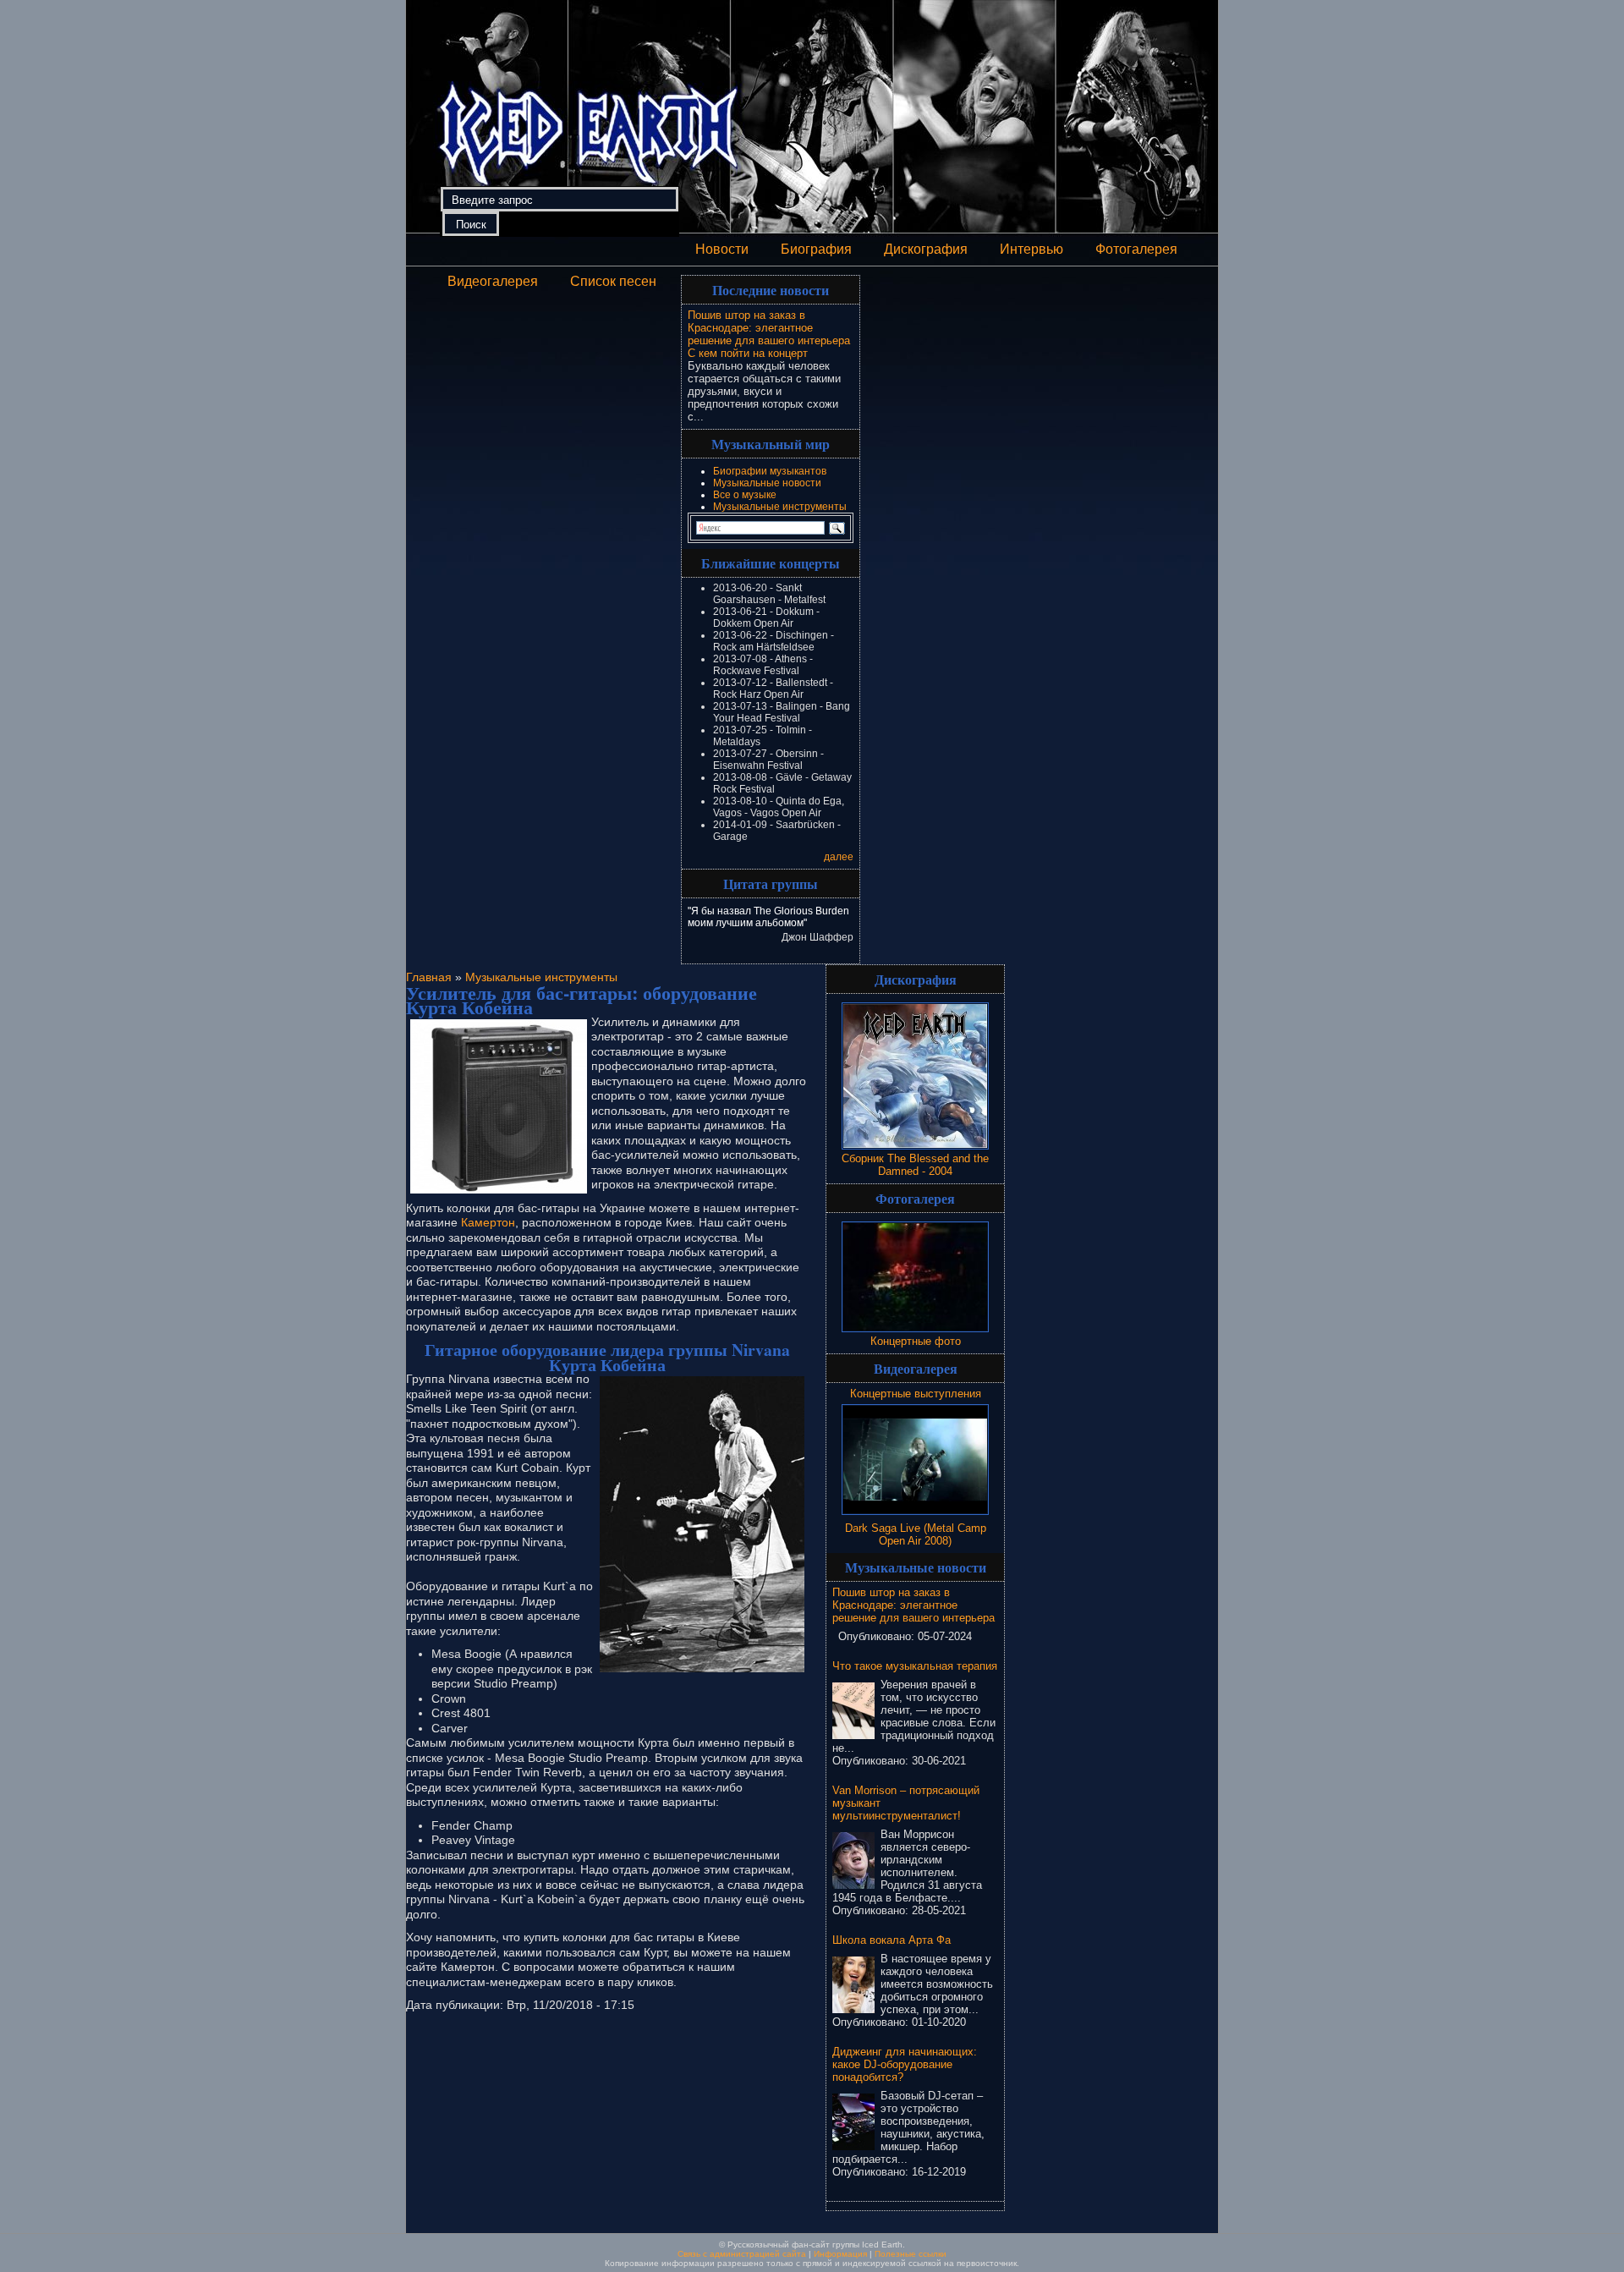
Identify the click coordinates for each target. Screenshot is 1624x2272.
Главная (429, 977)
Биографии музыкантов (770, 471)
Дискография (926, 249)
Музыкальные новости (767, 483)
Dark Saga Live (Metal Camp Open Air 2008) (916, 1534)
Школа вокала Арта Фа (892, 1940)
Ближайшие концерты (771, 563)
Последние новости (771, 290)
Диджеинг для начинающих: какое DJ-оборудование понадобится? (905, 2064)
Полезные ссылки (911, 2254)
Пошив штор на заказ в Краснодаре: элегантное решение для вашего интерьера (769, 328)
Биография (816, 249)
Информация (840, 2254)
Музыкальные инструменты (780, 507)
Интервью (1031, 249)
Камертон (488, 1222)
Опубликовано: (878, 1636)
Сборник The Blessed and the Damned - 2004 (915, 1165)
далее (839, 857)
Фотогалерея (1136, 249)
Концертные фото (916, 1341)
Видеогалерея (493, 281)
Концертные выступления (916, 1394)
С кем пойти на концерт (748, 353)
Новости (722, 249)
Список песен (613, 281)
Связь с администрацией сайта (742, 2254)
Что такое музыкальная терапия (915, 1666)
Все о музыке (745, 495)
